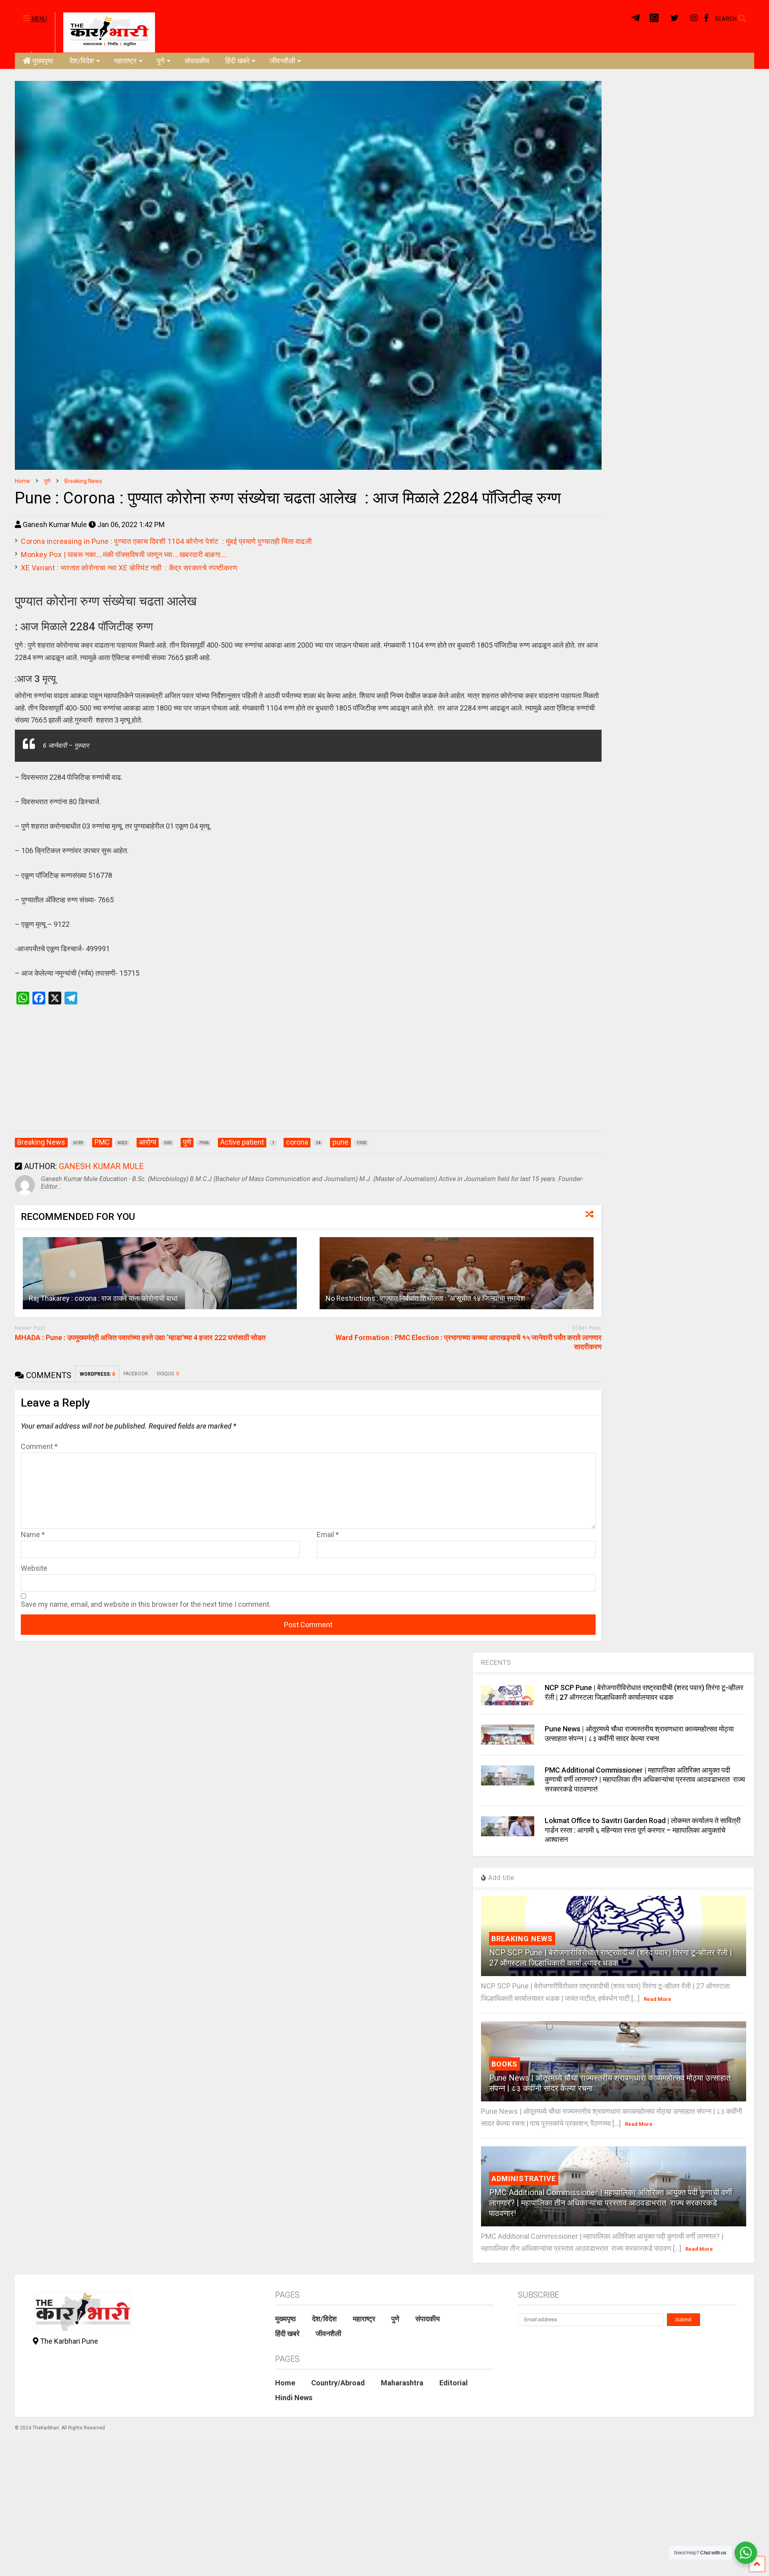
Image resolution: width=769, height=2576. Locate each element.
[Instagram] (694, 18)
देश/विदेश (82, 61)
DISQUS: (168, 1374)
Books (504, 2064)
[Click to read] (160, 1273)
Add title (500, 1878)
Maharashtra (402, 2383)
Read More (657, 1999)
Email (328, 1535)
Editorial (454, 2383)
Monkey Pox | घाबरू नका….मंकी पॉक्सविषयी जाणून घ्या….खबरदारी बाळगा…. (124, 554)
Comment (39, 1446)
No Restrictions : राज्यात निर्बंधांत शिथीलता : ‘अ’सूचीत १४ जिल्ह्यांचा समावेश (425, 1298)
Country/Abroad (338, 2383)
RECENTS (496, 1663)
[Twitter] (674, 18)
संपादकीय (197, 61)
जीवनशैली (282, 61)
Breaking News (522, 1939)
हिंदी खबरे (237, 61)
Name (33, 1535)
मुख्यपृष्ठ (43, 61)
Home (285, 2383)
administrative (524, 2179)
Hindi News (294, 2398)
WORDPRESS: (97, 1374)
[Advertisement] (308, 1076)
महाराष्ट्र (125, 61)
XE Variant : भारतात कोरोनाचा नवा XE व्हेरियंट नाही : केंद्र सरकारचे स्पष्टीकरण (130, 568)
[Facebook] (706, 18)
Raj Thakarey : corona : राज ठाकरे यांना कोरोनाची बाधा (104, 1298)
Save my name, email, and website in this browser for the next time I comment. (146, 1604)
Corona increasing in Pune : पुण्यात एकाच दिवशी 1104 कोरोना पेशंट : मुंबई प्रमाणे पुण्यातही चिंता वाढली (167, 541)
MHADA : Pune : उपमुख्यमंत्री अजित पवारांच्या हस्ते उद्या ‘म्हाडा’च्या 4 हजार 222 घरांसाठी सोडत (140, 1337)
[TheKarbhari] (105, 32)
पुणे (161, 61)
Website (34, 1568)
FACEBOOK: (136, 1374)
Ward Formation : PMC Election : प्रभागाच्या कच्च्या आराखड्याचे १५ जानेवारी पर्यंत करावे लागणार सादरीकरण (469, 1342)
